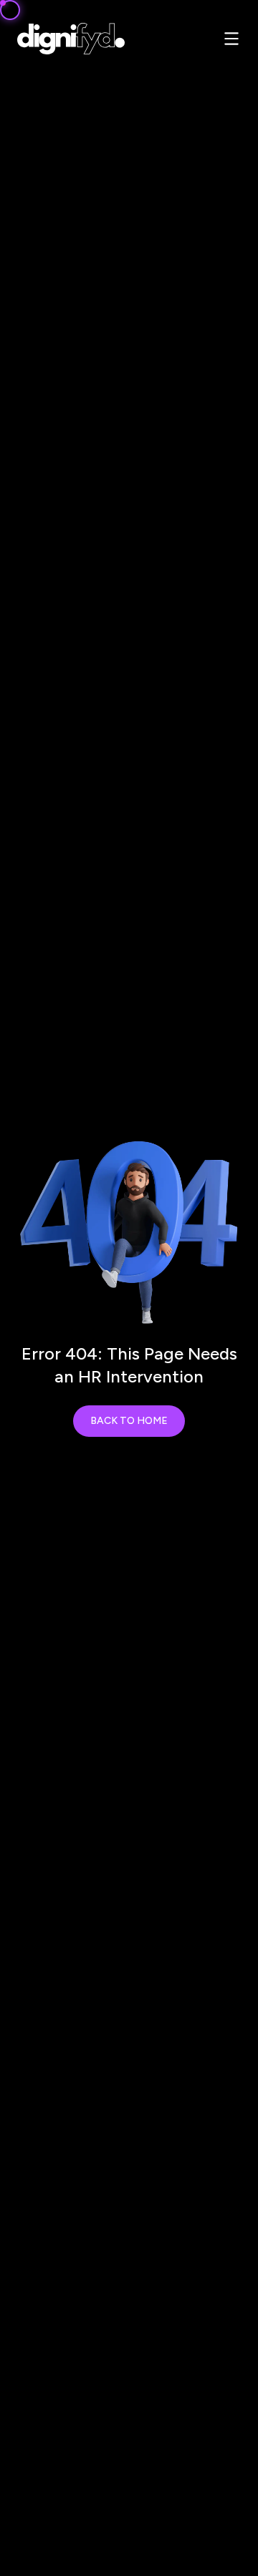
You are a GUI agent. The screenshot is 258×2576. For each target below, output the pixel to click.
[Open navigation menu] (231, 39)
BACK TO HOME (129, 1421)
